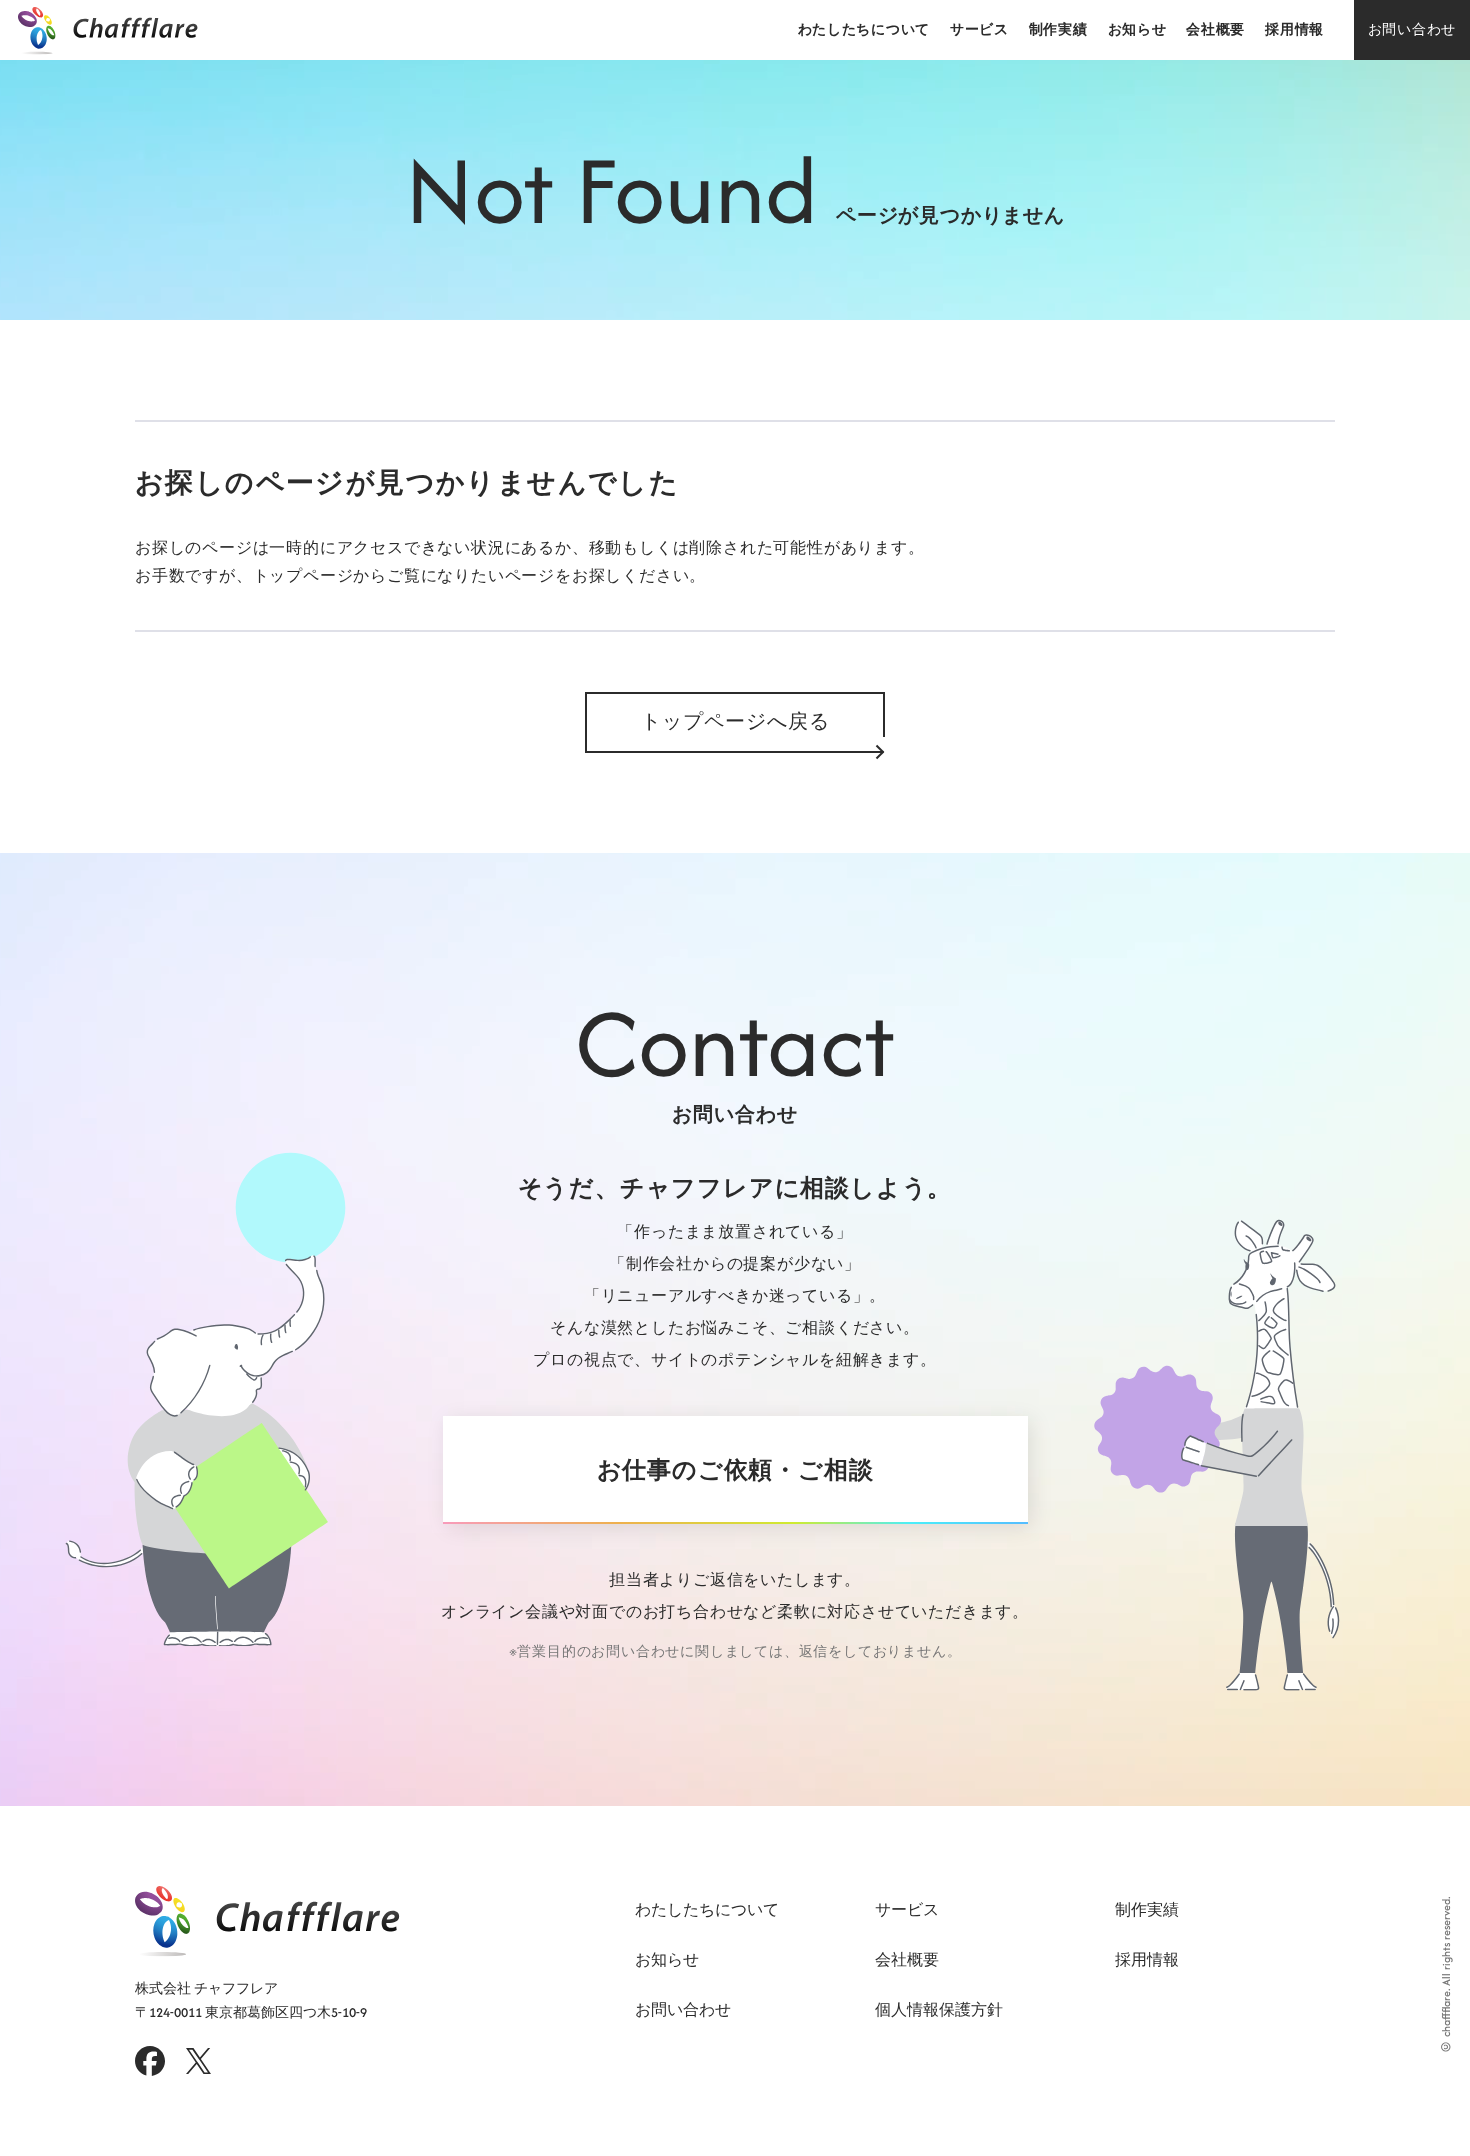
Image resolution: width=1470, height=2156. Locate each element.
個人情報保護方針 (939, 2009)
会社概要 (1215, 29)
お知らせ (1137, 29)
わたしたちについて (864, 29)
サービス (979, 29)
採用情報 (1294, 29)
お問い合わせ (1412, 29)
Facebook (150, 2061)
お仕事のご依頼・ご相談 (735, 1470)
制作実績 (1058, 29)
